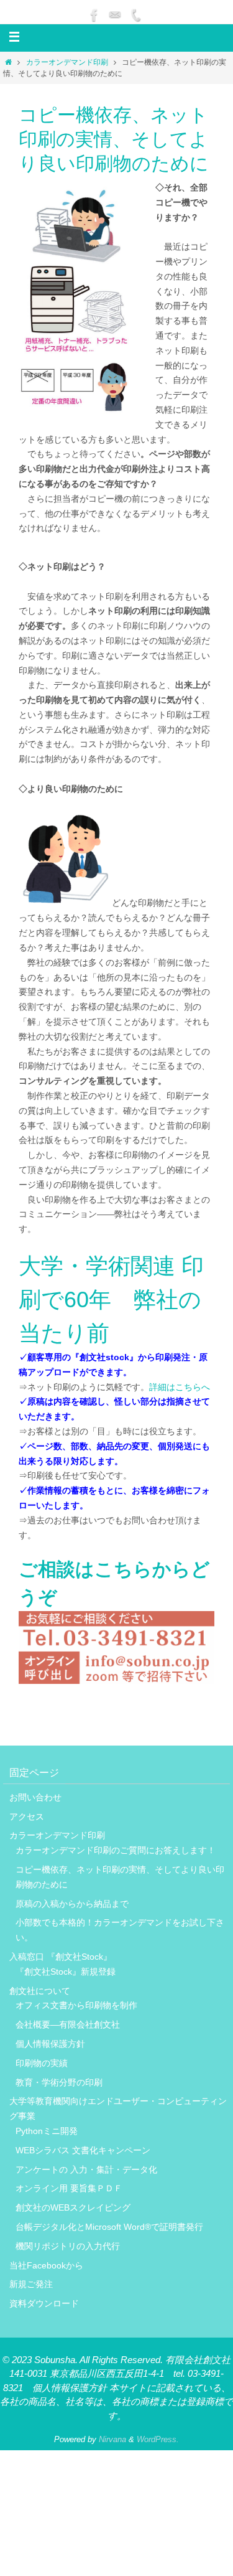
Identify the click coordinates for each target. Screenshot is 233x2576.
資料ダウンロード (44, 2303)
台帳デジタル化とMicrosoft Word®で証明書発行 (109, 2227)
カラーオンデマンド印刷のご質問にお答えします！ (116, 1850)
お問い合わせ (35, 1797)
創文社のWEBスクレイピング (73, 2207)
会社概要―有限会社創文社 (68, 2024)
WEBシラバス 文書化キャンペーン (83, 2150)
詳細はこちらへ (180, 1387)
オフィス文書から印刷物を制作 (76, 2005)
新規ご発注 (31, 2284)
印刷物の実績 (42, 2063)
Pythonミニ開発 (47, 2131)
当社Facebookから (46, 2265)
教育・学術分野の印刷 (59, 2082)
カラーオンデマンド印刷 (67, 62)
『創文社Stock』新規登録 (66, 1972)
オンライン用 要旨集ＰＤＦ (69, 2188)
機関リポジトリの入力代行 (68, 2246)
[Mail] (115, 15)
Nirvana (112, 2439)
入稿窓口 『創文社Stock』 (61, 1957)
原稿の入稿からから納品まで (76, 1904)
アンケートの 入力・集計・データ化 (86, 2169)
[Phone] (135, 15)
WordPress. (158, 2439)
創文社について (40, 1991)
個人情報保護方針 (50, 2044)
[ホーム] (8, 62)
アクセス (27, 1817)
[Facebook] (94, 15)
